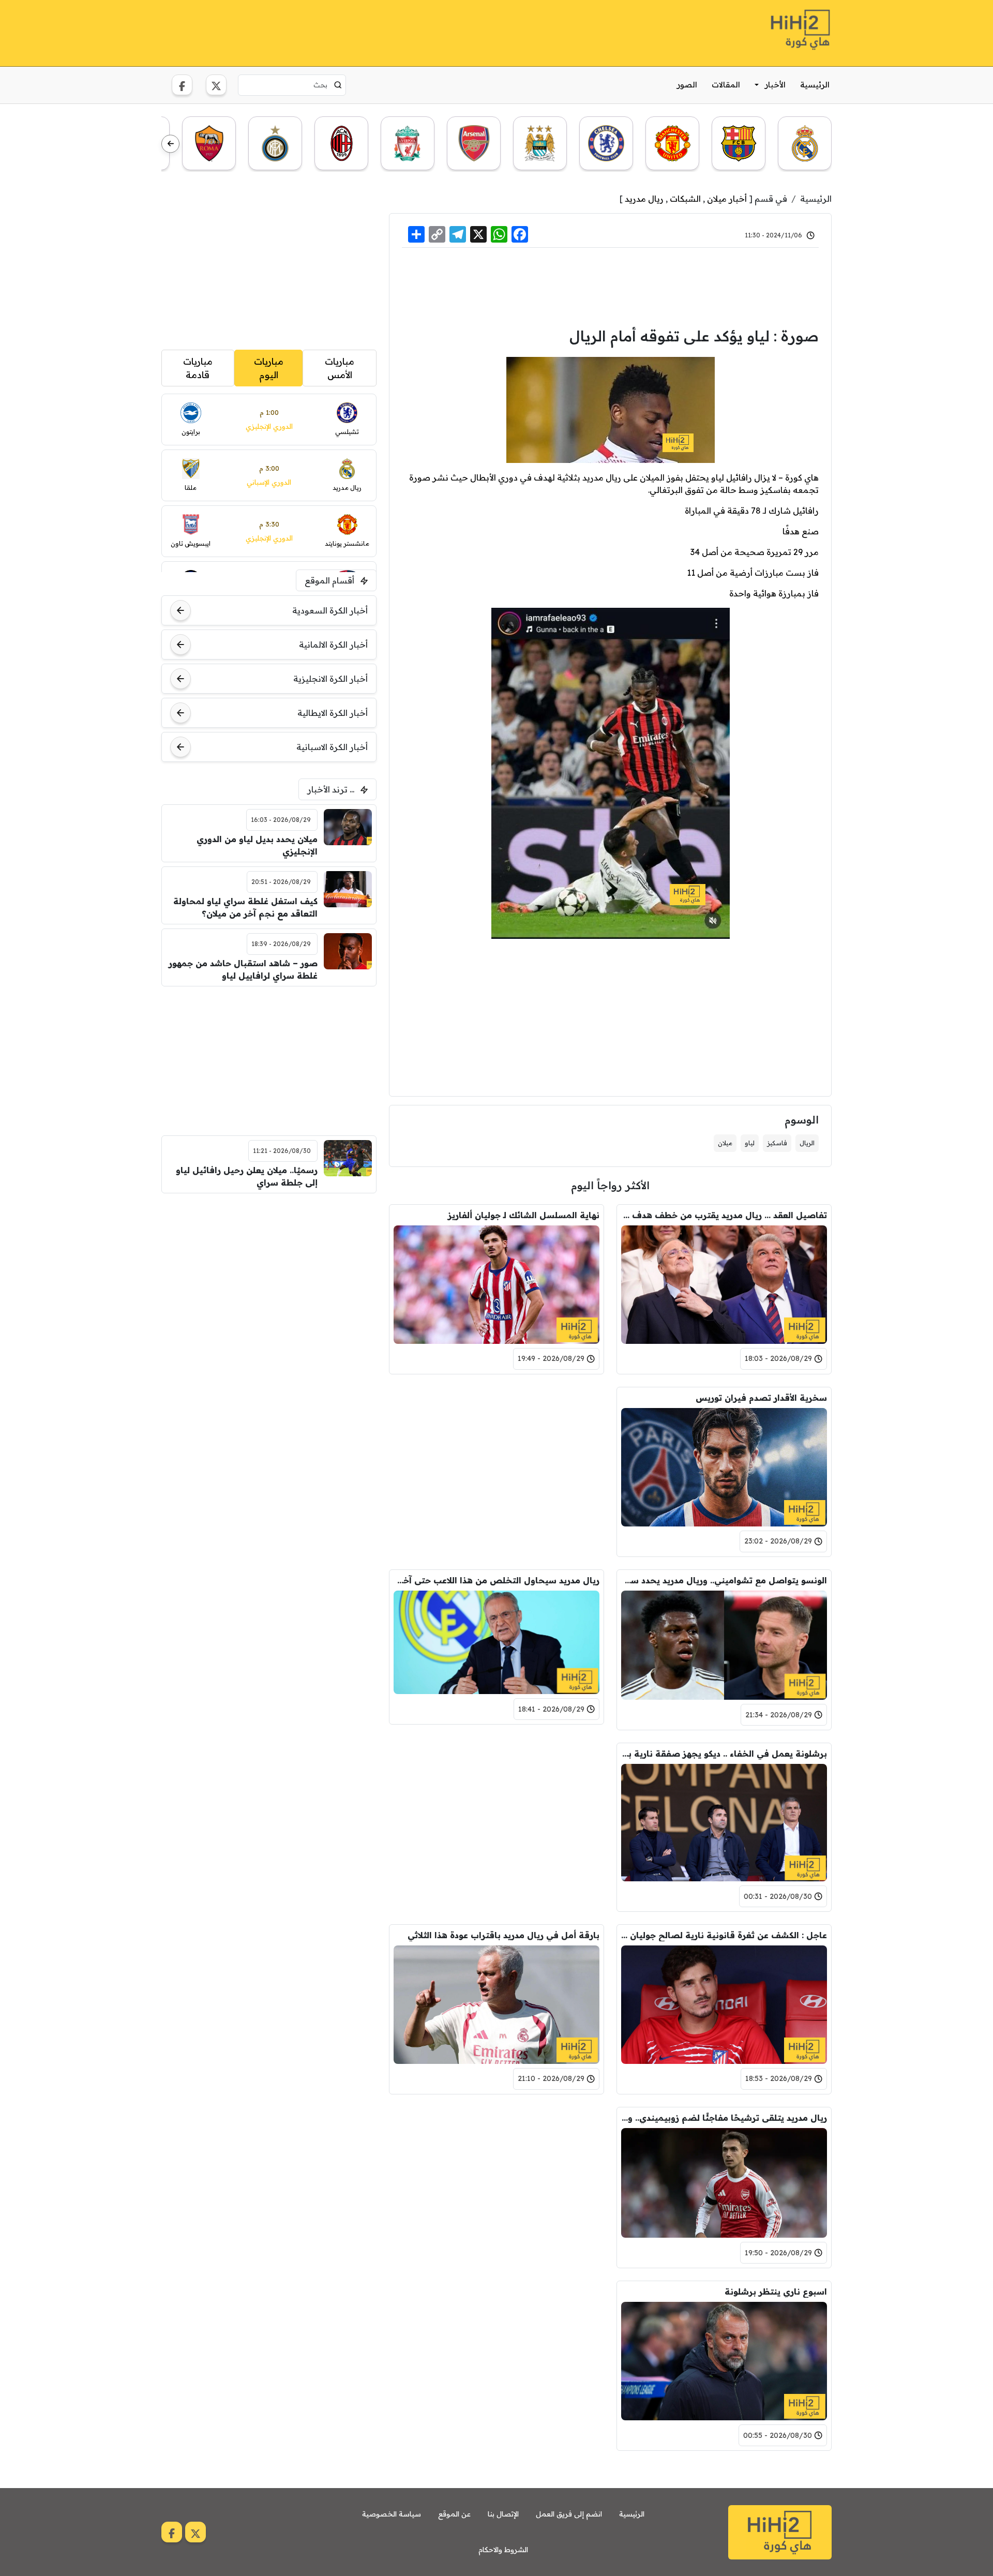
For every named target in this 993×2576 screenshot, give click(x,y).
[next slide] (170, 144)
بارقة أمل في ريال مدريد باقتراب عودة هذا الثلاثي (503, 1935)
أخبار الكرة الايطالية (333, 713)
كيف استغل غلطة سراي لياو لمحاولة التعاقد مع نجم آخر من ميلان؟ (245, 907)
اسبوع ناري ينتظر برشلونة (776, 2292)
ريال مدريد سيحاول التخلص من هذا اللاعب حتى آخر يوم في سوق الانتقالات (496, 1580)
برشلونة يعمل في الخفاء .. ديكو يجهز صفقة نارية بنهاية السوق (724, 1754)
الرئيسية (815, 85)
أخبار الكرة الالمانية (333, 645)
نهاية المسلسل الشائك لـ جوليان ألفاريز (524, 1215)
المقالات (726, 85)
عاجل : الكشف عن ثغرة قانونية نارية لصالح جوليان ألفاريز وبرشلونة (724, 1935)
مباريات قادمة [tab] (198, 368)
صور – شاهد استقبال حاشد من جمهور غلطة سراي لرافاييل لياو (243, 969)
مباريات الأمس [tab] (340, 368)
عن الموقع (454, 2514)
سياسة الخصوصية (392, 2514)
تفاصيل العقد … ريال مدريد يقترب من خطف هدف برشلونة (724, 1215)
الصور (687, 85)
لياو (750, 1143)
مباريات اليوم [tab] (269, 368)
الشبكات (685, 199)
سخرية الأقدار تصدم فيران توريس (761, 1398)
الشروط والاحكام (503, 2550)
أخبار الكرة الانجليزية (330, 679)
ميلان (725, 1143)
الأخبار (775, 85)
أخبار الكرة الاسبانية (332, 747)
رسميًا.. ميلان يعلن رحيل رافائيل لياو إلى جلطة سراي (247, 1176)
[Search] (338, 85)
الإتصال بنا (503, 2514)
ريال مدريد (644, 199)
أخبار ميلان (727, 199)
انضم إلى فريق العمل (569, 2514)
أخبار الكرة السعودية (330, 610)
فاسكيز (777, 1143)
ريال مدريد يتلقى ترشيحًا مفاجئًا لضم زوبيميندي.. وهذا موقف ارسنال (724, 2118)
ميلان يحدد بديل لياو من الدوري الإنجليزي (257, 845)
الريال (807, 1143)
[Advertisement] (350, 32)
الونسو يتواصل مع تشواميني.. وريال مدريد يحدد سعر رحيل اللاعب (724, 1580)
